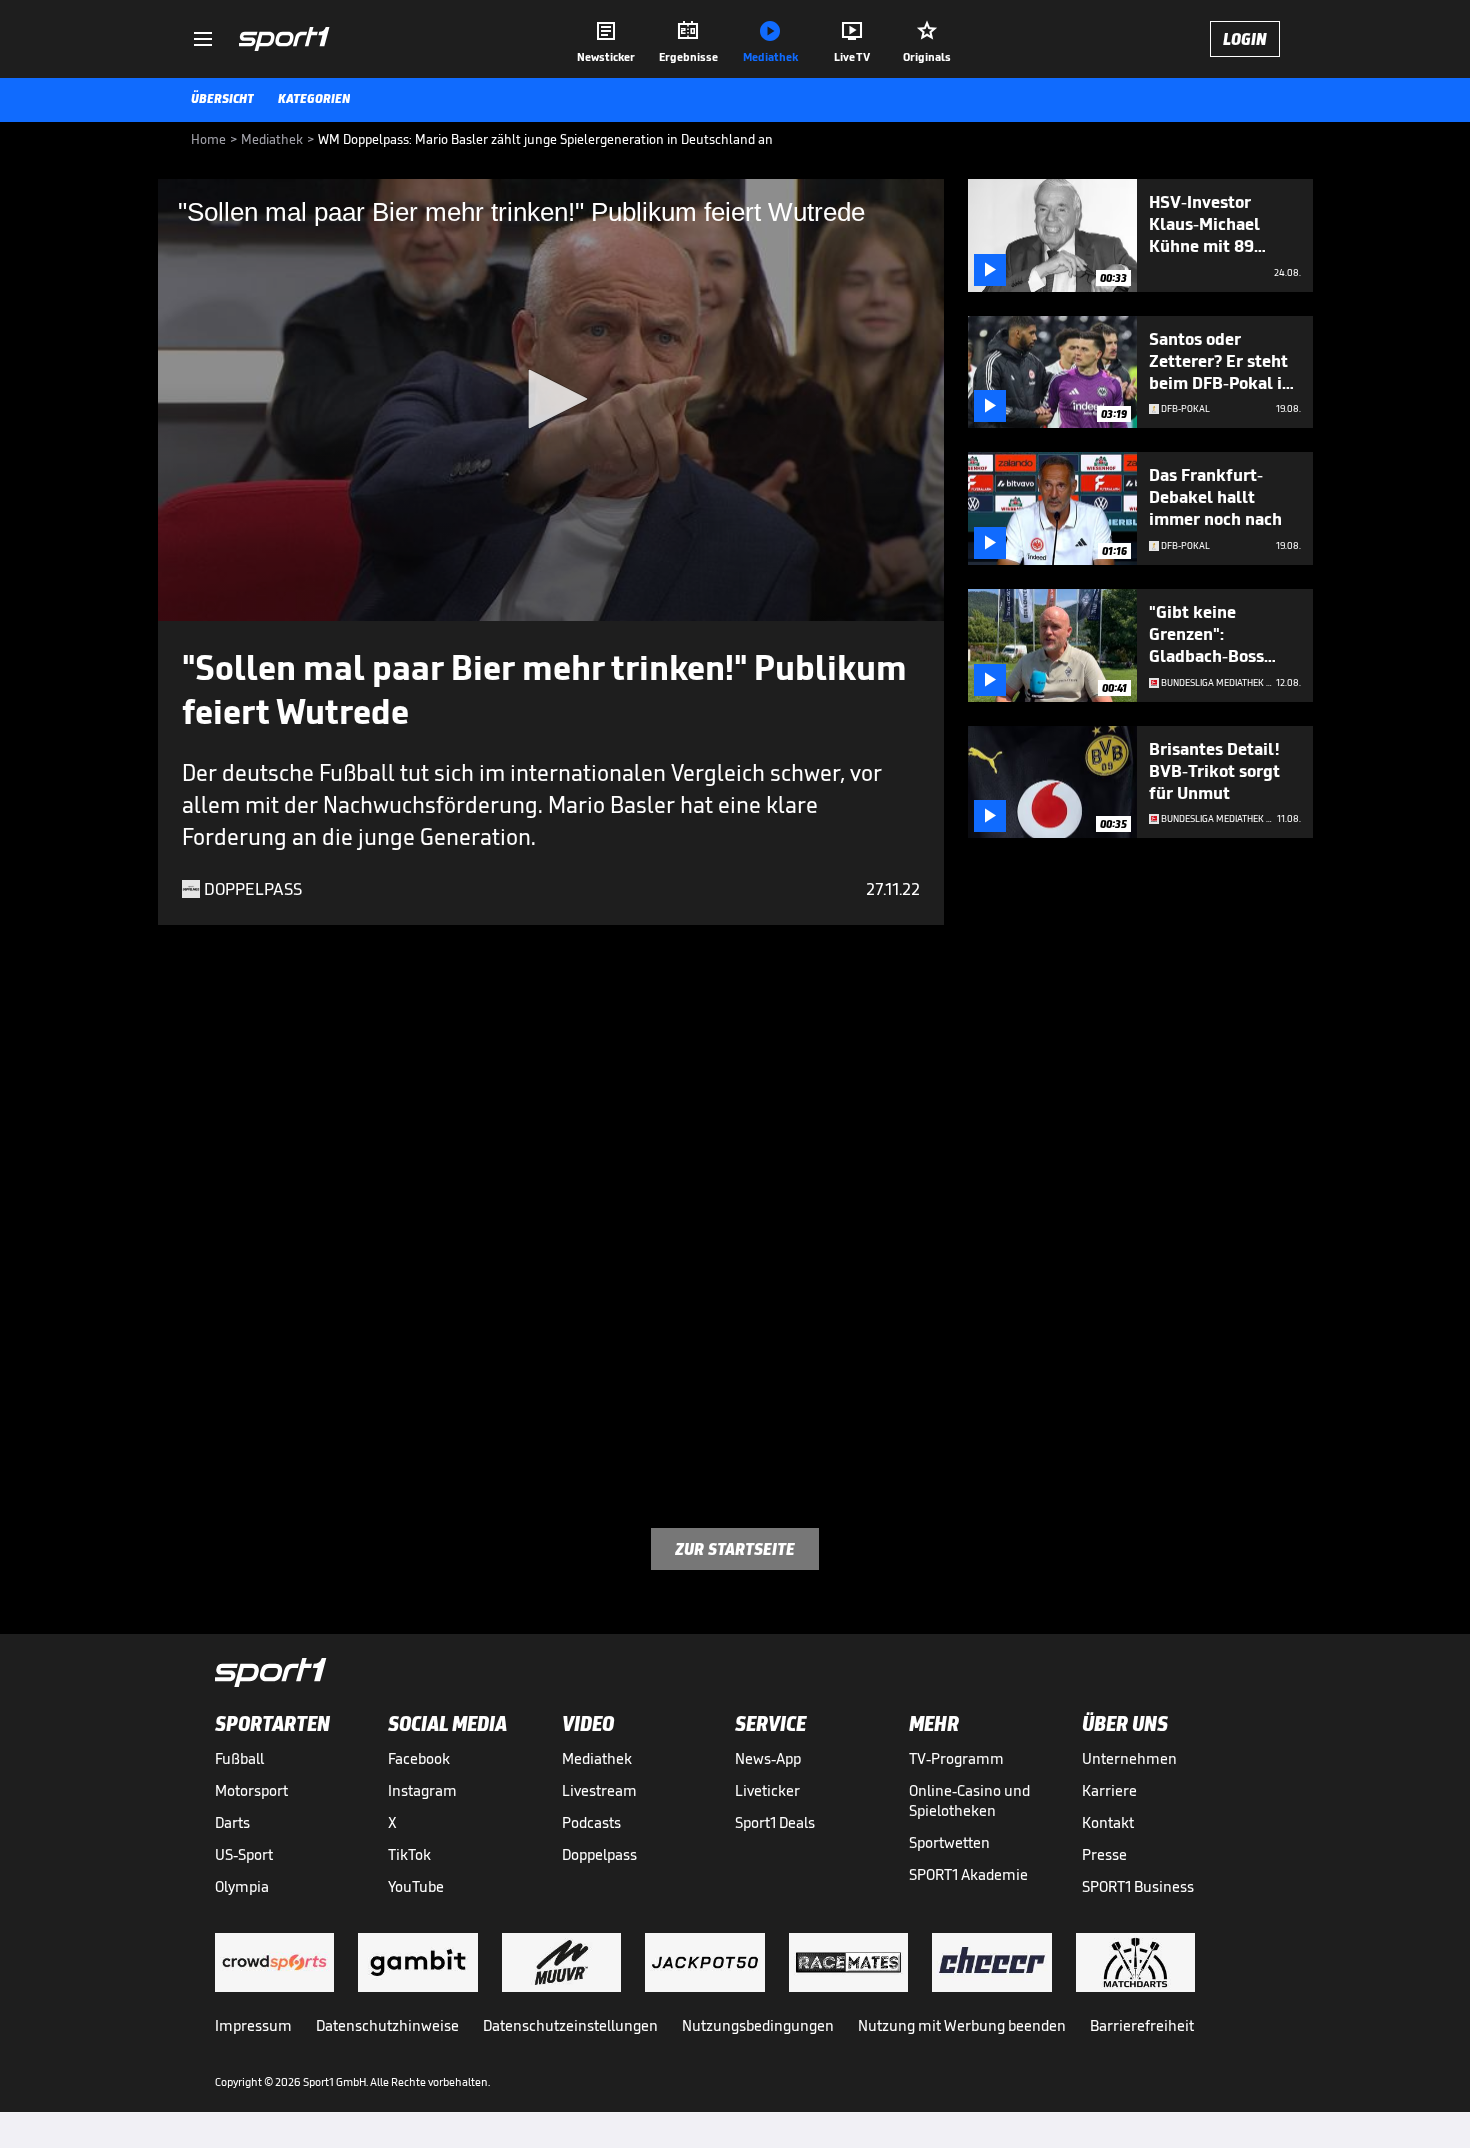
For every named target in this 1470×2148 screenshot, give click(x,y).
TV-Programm (956, 1758)
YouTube (416, 1886)
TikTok (409, 1854)
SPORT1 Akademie (968, 1874)
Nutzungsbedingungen (758, 2025)
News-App (768, 1758)
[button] (551, 399)
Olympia (242, 1886)
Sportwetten (949, 1842)
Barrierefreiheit (1142, 2025)
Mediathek (597, 1758)
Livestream (599, 1790)
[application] (551, 400)
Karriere (1109, 1790)
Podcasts (591, 1822)
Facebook (419, 1758)
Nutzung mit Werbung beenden (962, 2025)
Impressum (253, 2025)
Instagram (422, 1790)
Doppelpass (599, 1854)
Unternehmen (1129, 1758)
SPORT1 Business (1138, 1886)
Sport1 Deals (775, 1822)
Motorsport (251, 1790)
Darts (232, 1822)
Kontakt (1108, 1822)
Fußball (239, 1758)
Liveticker (767, 1790)
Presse (1104, 1854)
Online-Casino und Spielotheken (969, 1800)
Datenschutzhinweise (387, 2025)
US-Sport (244, 1854)
